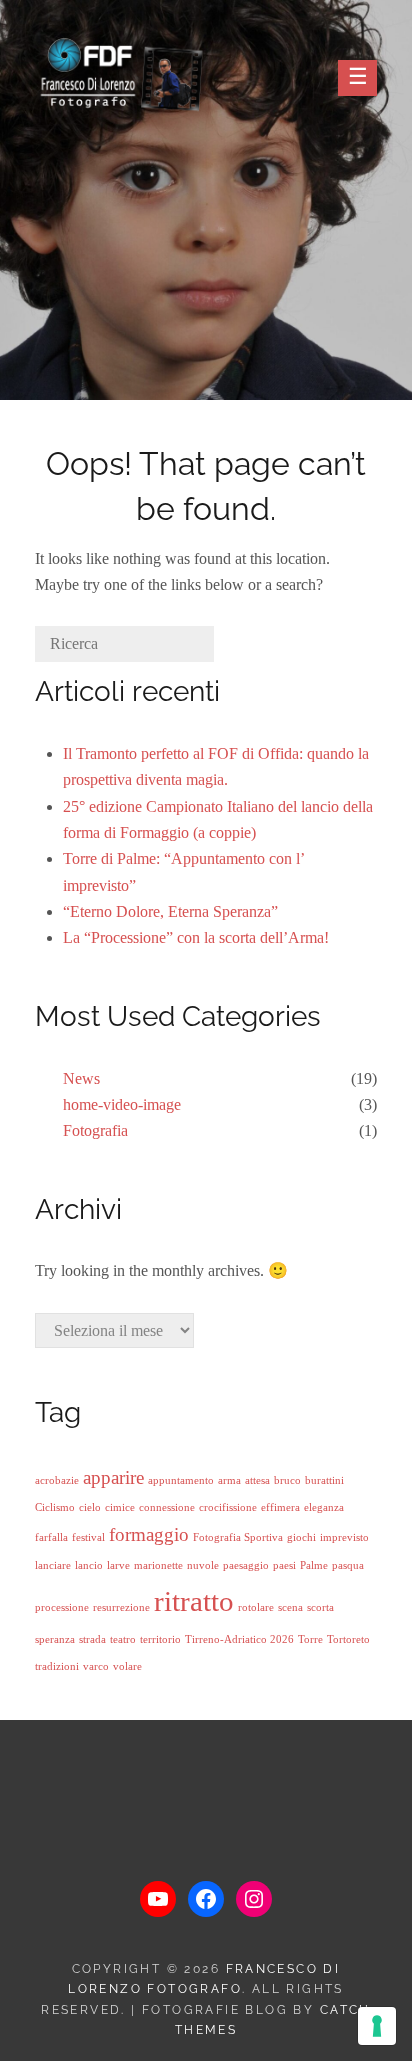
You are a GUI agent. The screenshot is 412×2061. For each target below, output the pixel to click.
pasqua (348, 1565)
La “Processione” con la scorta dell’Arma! (196, 937)
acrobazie (57, 1480)
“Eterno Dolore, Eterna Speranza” (170, 911)
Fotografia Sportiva (238, 1537)
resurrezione (121, 1607)
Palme (314, 1565)
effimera (280, 1507)
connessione (167, 1507)
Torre (310, 1639)
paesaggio (246, 1565)
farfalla (51, 1537)
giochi (301, 1537)
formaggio (149, 1534)
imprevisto (344, 1537)
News (81, 1078)
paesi (284, 1565)
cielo (90, 1507)
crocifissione (228, 1507)
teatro (123, 1639)
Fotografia (95, 1130)
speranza (55, 1639)
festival (88, 1537)
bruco (287, 1480)
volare (127, 1666)
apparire (113, 1477)
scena (290, 1607)
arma (229, 1480)
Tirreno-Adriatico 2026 (239, 1639)
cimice (120, 1507)
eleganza (324, 1507)
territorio (160, 1639)
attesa (257, 1480)
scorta (320, 1607)
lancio (89, 1565)
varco (96, 1666)
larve (118, 1565)
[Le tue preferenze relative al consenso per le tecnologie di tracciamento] (377, 2026)
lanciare (53, 1565)
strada (92, 1639)
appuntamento (181, 1480)
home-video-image (122, 1104)
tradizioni (57, 1666)
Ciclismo (55, 1507)
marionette (158, 1565)
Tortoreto (348, 1639)
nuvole (203, 1565)
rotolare (256, 1607)
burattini (324, 1480)
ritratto (194, 1601)
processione (62, 1607)
